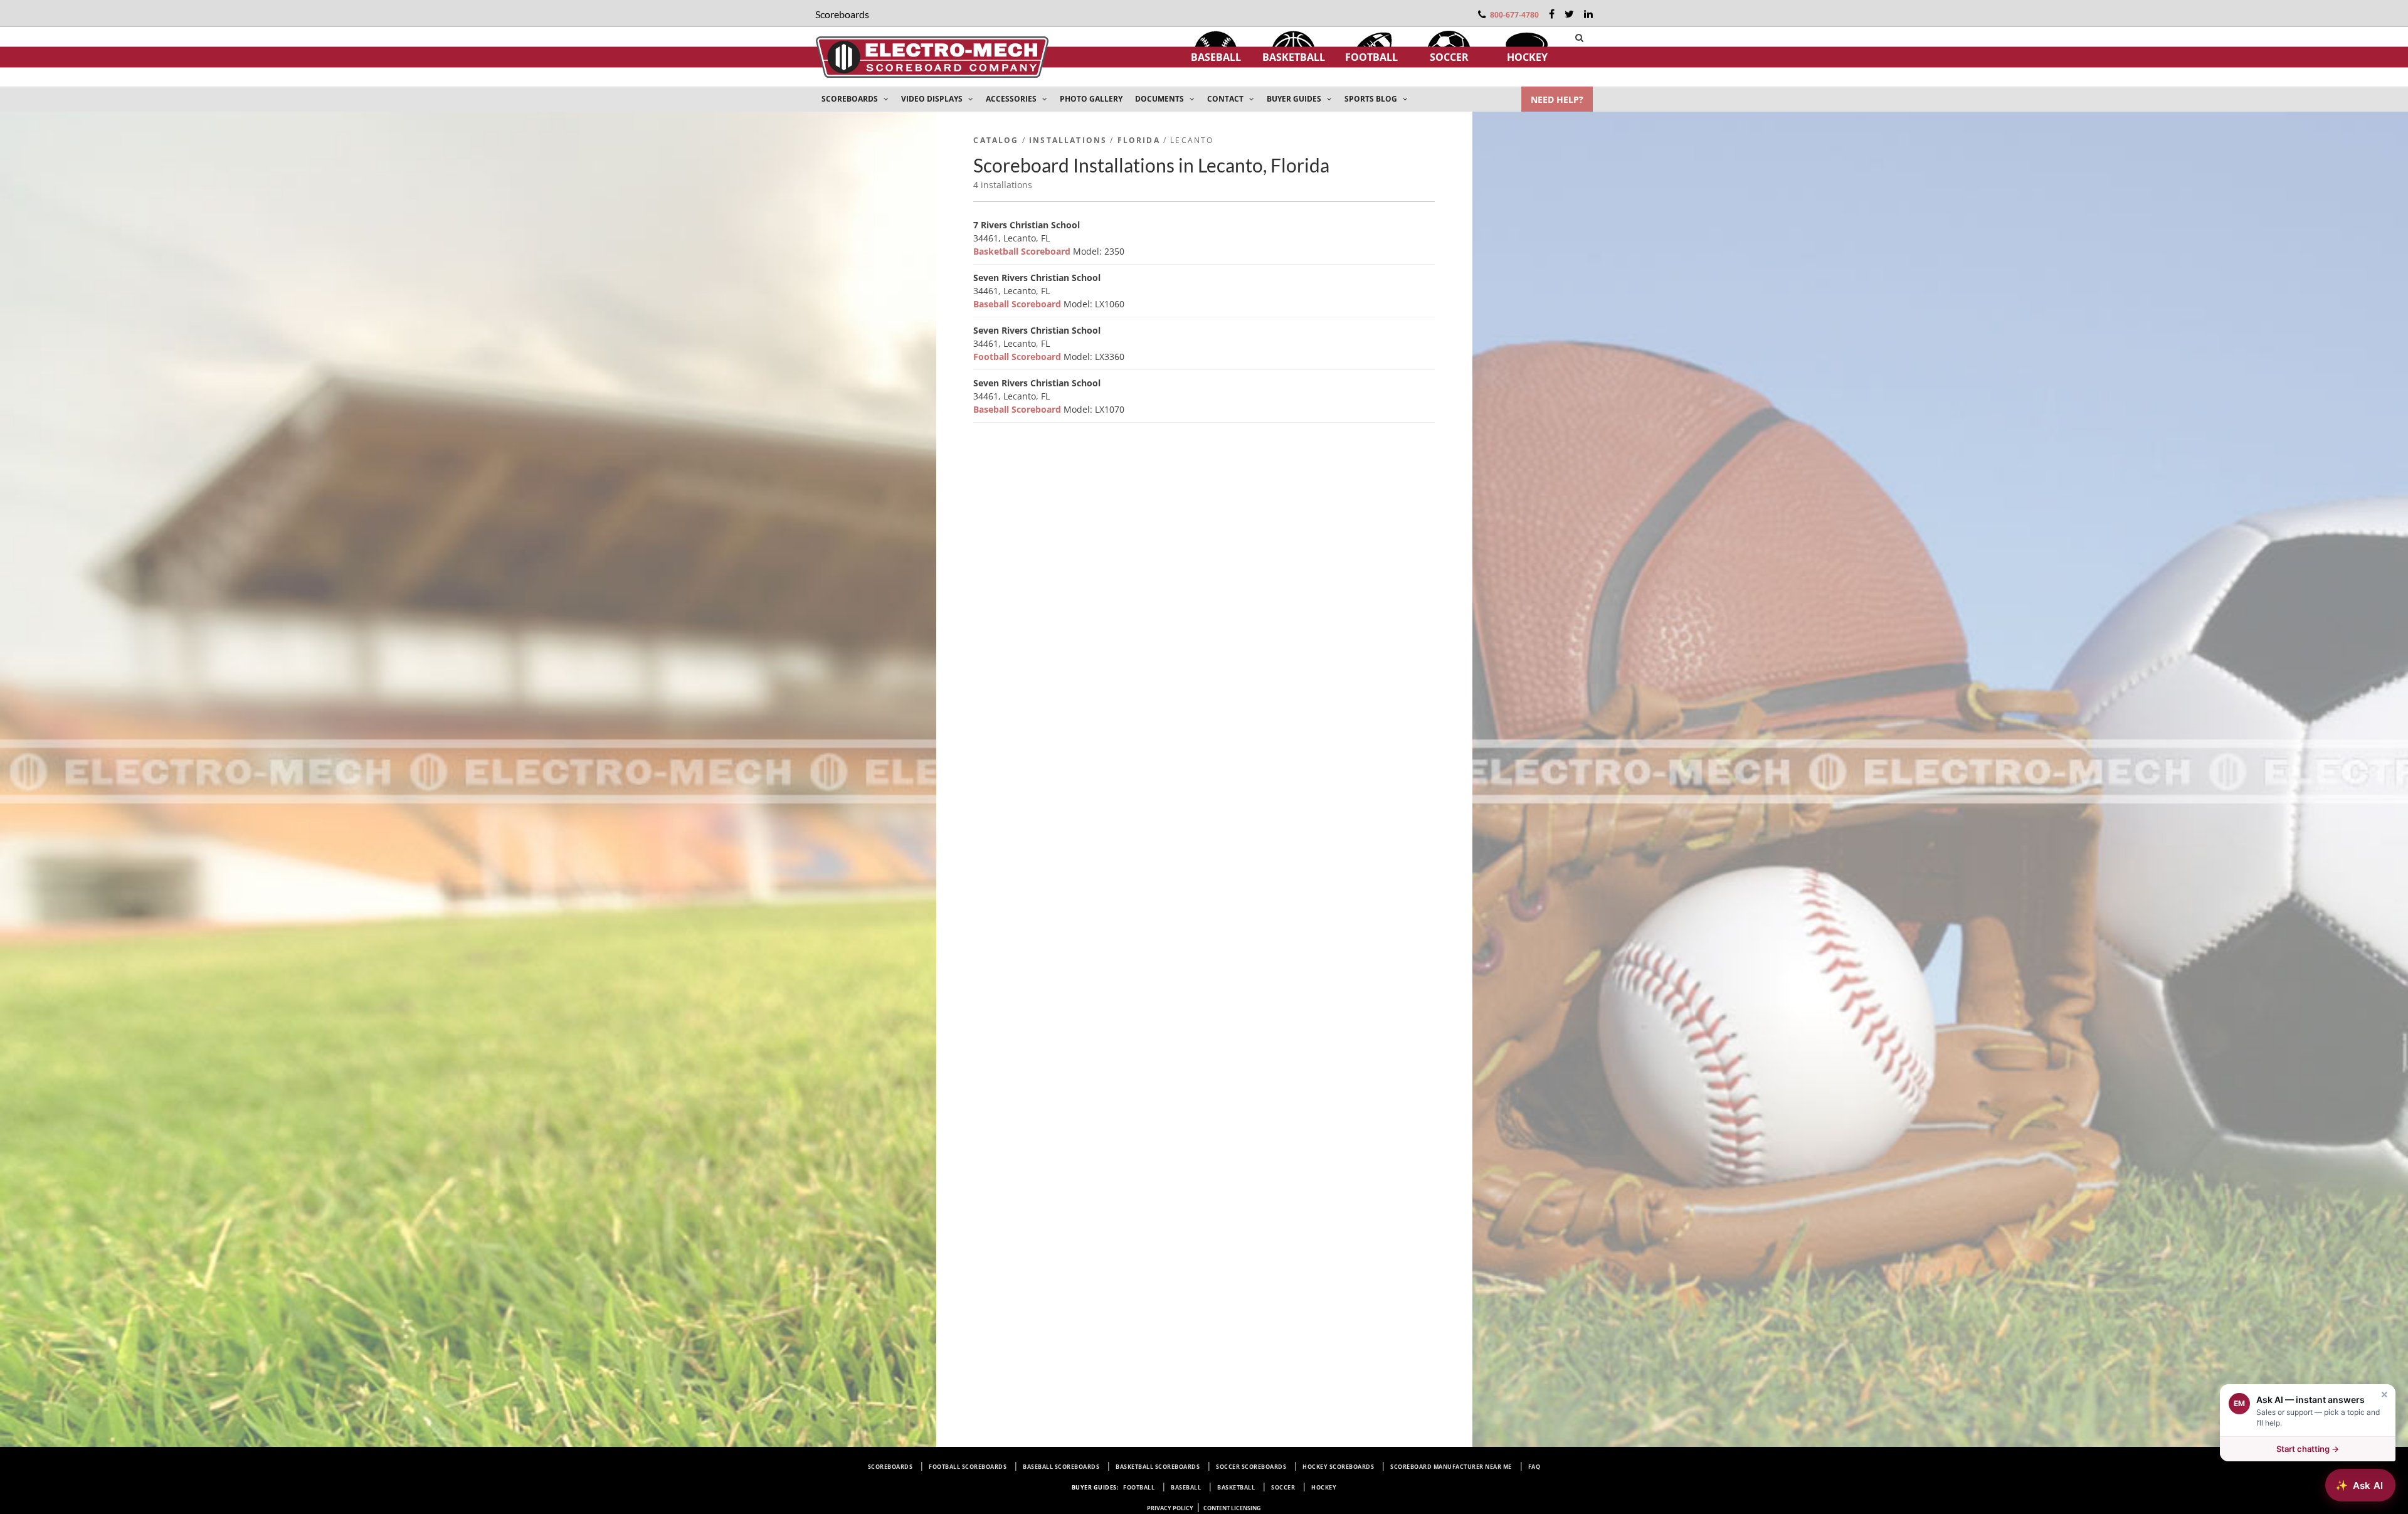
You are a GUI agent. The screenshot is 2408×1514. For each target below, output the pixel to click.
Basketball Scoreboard (1023, 251)
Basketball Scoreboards (1158, 1467)
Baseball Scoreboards (1061, 1467)
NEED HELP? (1557, 99)
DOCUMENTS (1160, 99)
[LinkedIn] (1588, 14)
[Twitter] (1569, 14)
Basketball (1294, 57)
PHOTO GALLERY (1091, 99)
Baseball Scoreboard (1018, 304)
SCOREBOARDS (851, 99)
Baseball (1216, 57)
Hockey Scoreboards (1338, 1467)
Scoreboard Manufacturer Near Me (1451, 1467)
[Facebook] (1552, 14)
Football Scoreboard (1018, 357)
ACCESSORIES (1012, 99)
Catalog (996, 140)
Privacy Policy (1170, 1508)
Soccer (1449, 57)
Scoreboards (890, 1467)
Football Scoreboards (968, 1467)
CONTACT (1226, 99)
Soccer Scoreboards (1251, 1467)
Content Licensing (1232, 1508)
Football (1371, 57)
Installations (1068, 140)
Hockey (1527, 57)
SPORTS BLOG (1372, 99)
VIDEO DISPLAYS (933, 99)
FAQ (1534, 1467)
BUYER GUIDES (1295, 99)
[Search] (1579, 38)
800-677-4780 (1514, 15)
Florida (1139, 140)
